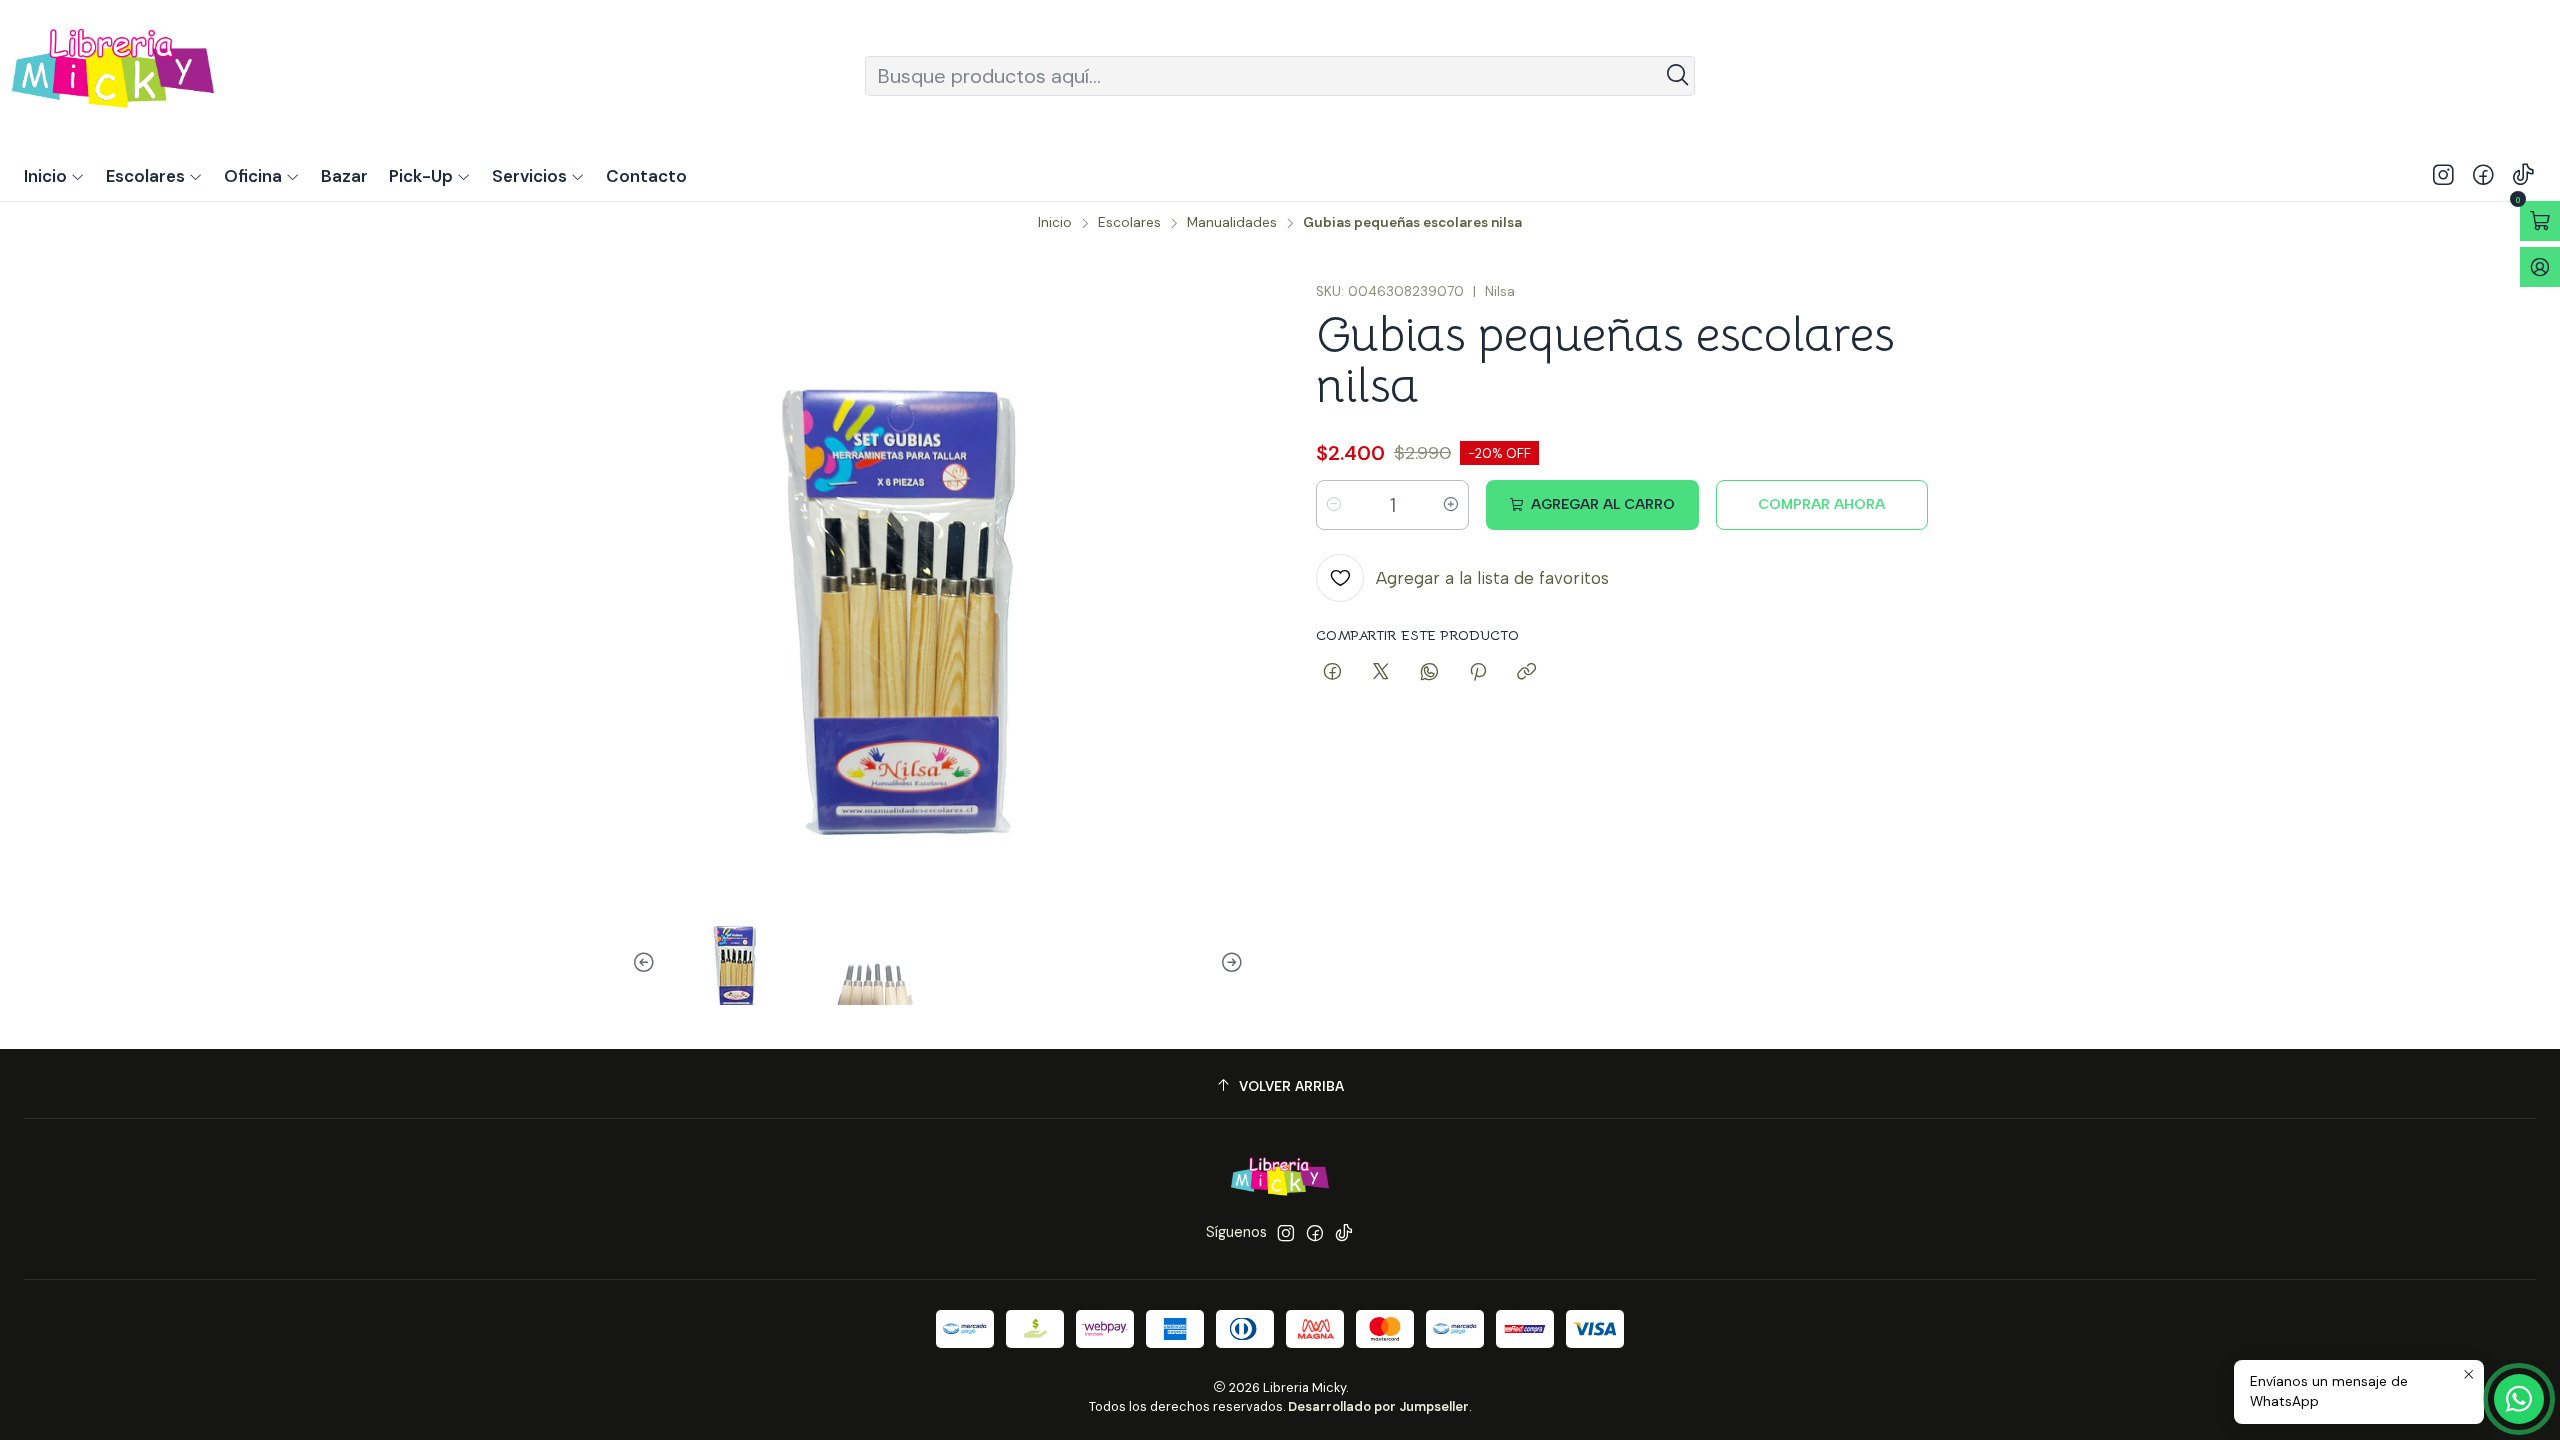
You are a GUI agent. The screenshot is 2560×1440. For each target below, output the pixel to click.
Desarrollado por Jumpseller (1378, 1406)
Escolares (1129, 223)
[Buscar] (1678, 76)
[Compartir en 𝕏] (1381, 673)
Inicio (1055, 223)
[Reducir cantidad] (1334, 505)
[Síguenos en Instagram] (2443, 176)
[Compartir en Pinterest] (1478, 673)
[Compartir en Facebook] (1332, 673)
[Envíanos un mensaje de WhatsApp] (2519, 1399)
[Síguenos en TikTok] (2523, 176)
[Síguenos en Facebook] (2483, 176)
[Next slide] (1229, 963)
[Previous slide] (647, 963)
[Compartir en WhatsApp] (1429, 673)
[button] (430, 176)
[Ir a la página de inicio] (113, 75)
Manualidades (1232, 223)
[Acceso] (2540, 267)
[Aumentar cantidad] (1451, 505)
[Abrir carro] (2540, 221)
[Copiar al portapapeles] (1526, 673)
